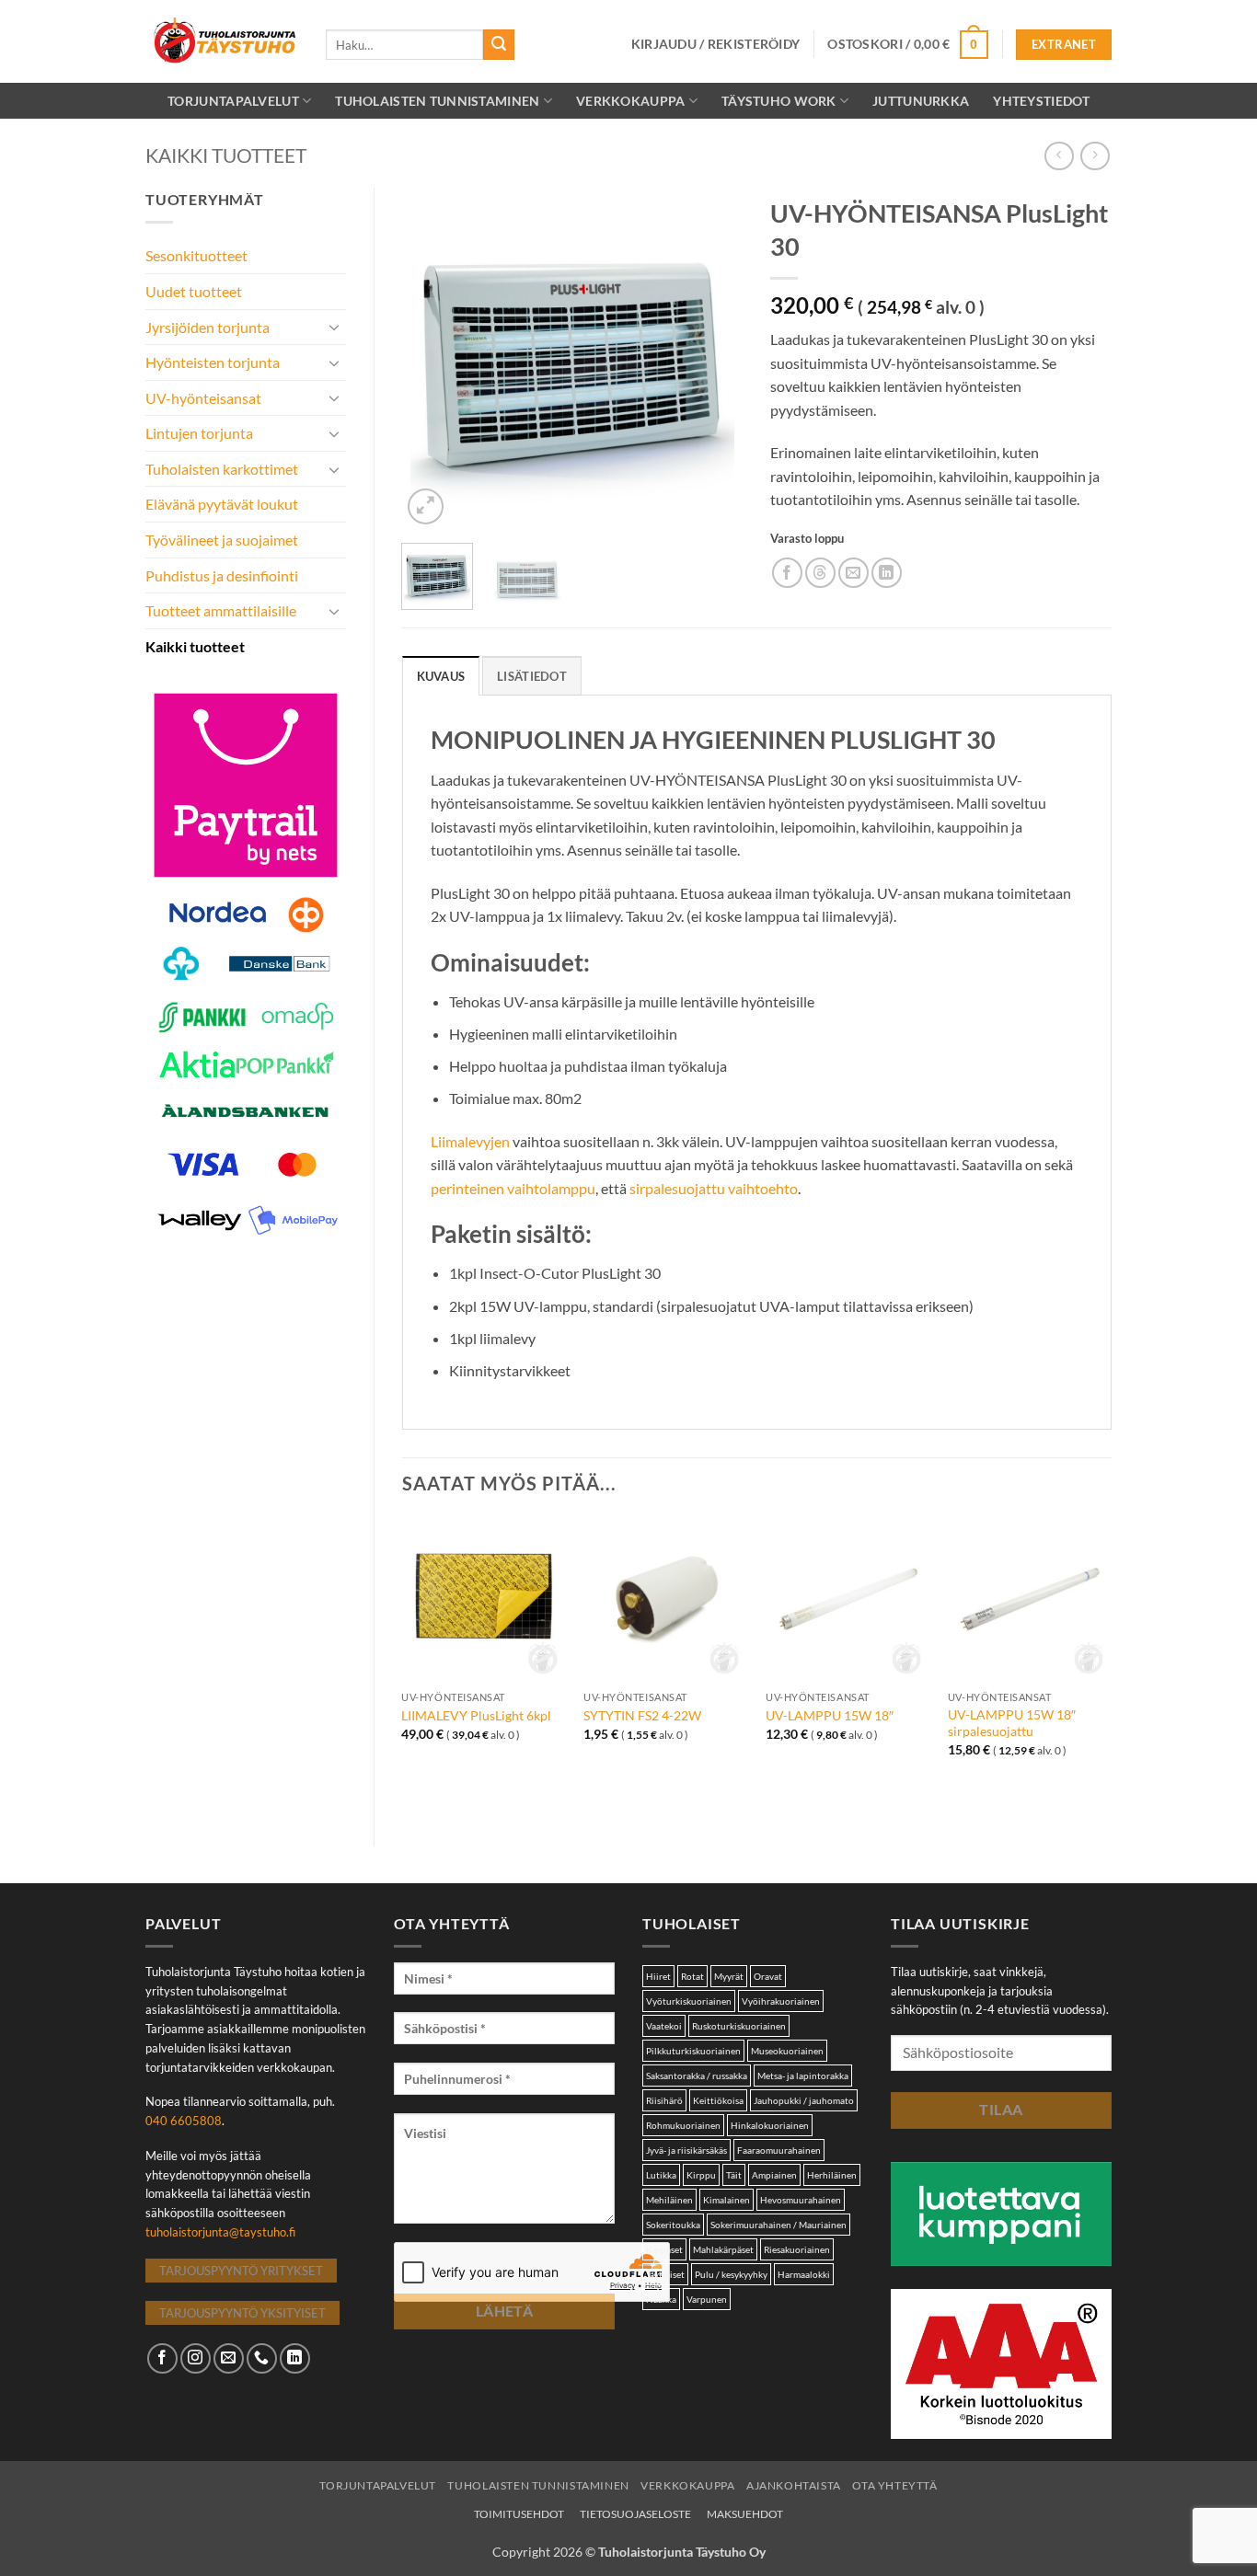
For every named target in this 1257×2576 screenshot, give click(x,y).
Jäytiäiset (665, 2274)
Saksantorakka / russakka (697, 2076)
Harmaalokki (804, 2274)
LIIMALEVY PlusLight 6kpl (476, 1715)
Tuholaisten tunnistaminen (437, 101)
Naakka (661, 2299)
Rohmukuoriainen (683, 2125)
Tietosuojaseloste (635, 2514)
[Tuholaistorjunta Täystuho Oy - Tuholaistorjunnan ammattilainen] (222, 41)
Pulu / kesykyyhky (731, 2274)
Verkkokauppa (687, 2485)
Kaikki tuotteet (226, 155)
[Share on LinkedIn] (887, 573)
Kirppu (701, 2175)
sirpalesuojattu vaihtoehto (714, 1188)
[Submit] (499, 45)
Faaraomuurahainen (779, 2150)
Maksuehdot (745, 2514)
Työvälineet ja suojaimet (222, 540)
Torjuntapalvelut (233, 101)
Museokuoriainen (787, 2051)
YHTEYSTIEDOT (1041, 101)
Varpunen (707, 2299)
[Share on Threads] (820, 573)
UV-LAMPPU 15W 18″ (830, 1715)
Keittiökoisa (718, 2100)
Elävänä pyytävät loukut (222, 504)
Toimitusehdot (519, 2514)
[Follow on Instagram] (196, 2358)
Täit (734, 2175)
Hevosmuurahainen (801, 2200)
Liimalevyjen (470, 1141)
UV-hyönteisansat (203, 398)
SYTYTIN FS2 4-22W (642, 1715)
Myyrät (729, 1976)
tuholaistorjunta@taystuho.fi (220, 2232)
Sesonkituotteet (196, 255)
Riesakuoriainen (797, 2249)
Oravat (768, 1976)
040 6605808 (184, 2121)
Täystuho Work (779, 101)
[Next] (713, 358)
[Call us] (262, 2358)
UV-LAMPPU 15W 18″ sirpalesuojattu (1012, 1723)
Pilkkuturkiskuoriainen (693, 2051)
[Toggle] (335, 327)
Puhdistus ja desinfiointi (222, 575)
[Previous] (432, 358)
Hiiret (658, 1976)
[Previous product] (1095, 156)
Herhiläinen (832, 2175)
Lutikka (661, 2175)
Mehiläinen (669, 2200)
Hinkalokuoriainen (770, 2125)
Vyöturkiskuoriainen (689, 2001)
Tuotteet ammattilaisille (221, 610)
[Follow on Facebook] (162, 2358)
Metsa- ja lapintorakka (803, 2076)
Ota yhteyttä (894, 2485)
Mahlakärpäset (723, 2249)
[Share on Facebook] (787, 573)
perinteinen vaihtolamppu (513, 1188)
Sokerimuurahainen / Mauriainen (778, 2225)
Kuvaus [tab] (441, 676)
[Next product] (1059, 156)
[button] (716, 44)
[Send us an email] (229, 2358)
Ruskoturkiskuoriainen (739, 2026)
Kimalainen (727, 2200)
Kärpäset (664, 2249)
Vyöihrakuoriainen (781, 2001)
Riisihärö (664, 2100)
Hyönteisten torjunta (213, 362)
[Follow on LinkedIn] (295, 2358)
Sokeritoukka (673, 2225)
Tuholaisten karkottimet (222, 469)
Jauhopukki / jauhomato (804, 2100)
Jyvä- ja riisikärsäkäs (686, 2150)
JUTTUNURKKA (921, 101)
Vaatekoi (664, 2026)
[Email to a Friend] (853, 573)
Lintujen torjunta (199, 433)
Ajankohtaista (794, 2485)
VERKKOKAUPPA (630, 101)
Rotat (692, 1976)
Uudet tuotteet (194, 291)
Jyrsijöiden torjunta (208, 327)
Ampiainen (774, 2175)
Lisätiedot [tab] (532, 676)
